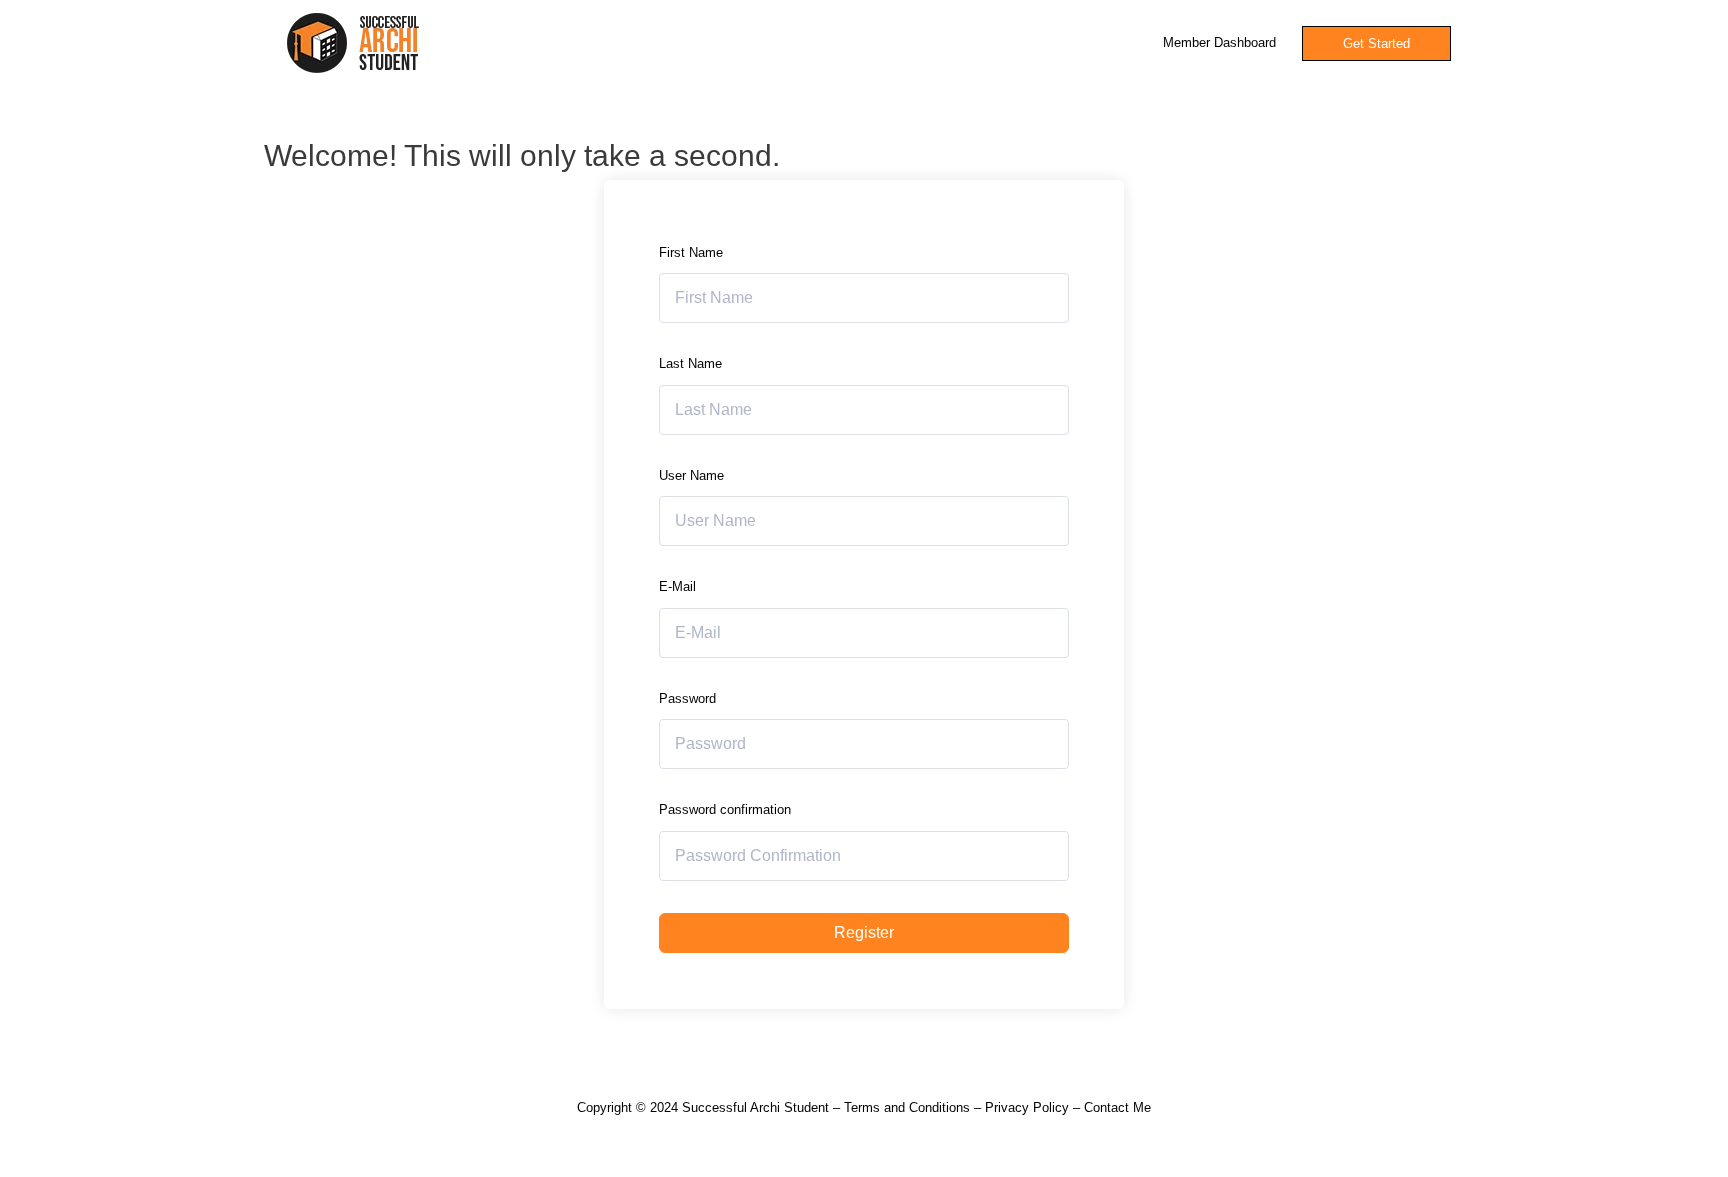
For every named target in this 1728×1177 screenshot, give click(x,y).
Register (864, 932)
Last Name (690, 363)
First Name (691, 252)
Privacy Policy (1027, 1107)
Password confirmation (725, 809)
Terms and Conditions (907, 1107)
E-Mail (677, 586)
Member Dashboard (1219, 42)
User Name (691, 475)
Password (687, 698)
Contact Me (1117, 1107)
